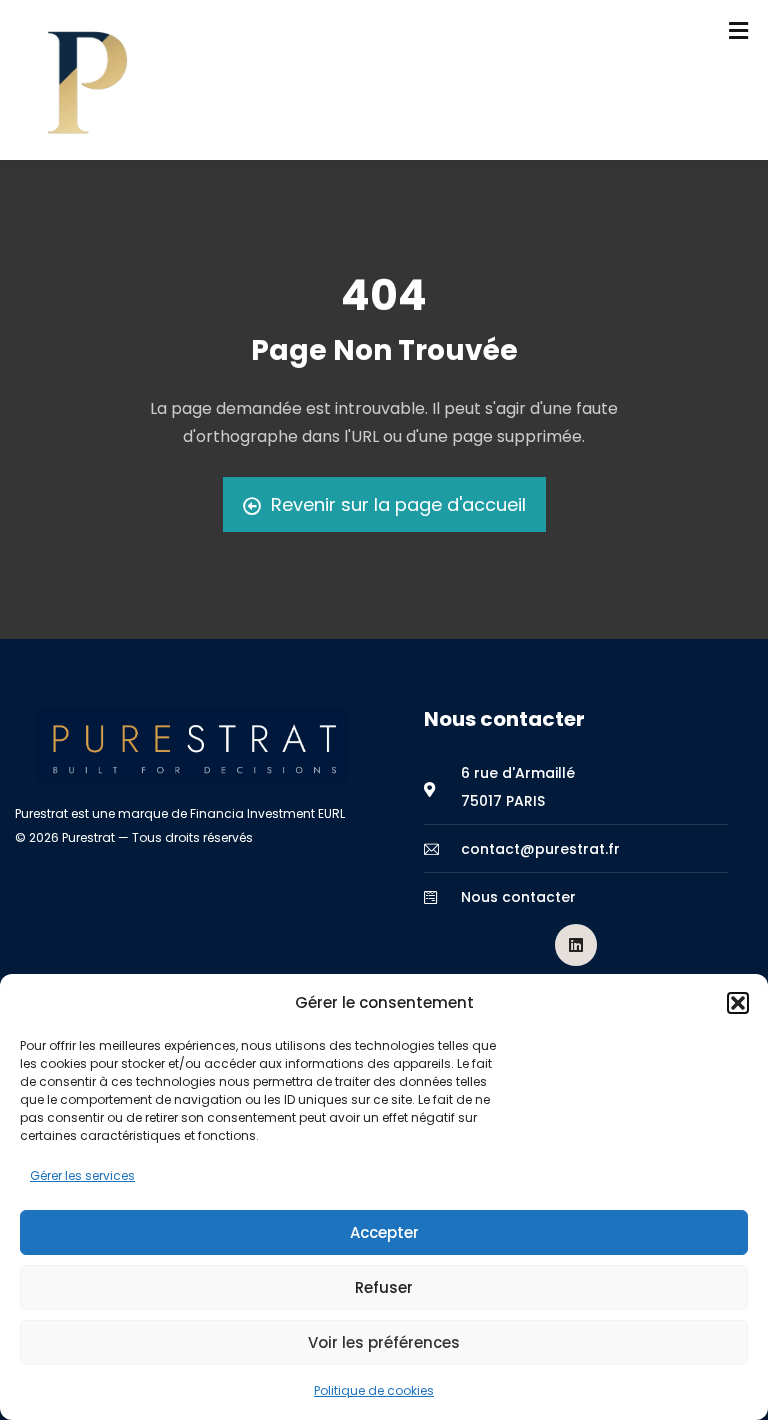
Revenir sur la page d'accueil (398, 504)
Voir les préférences (384, 1342)
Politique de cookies (374, 1390)
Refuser (384, 1287)
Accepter (384, 1232)
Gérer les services (82, 1175)
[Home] (192, 745)
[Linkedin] (576, 945)
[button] (738, 1003)
